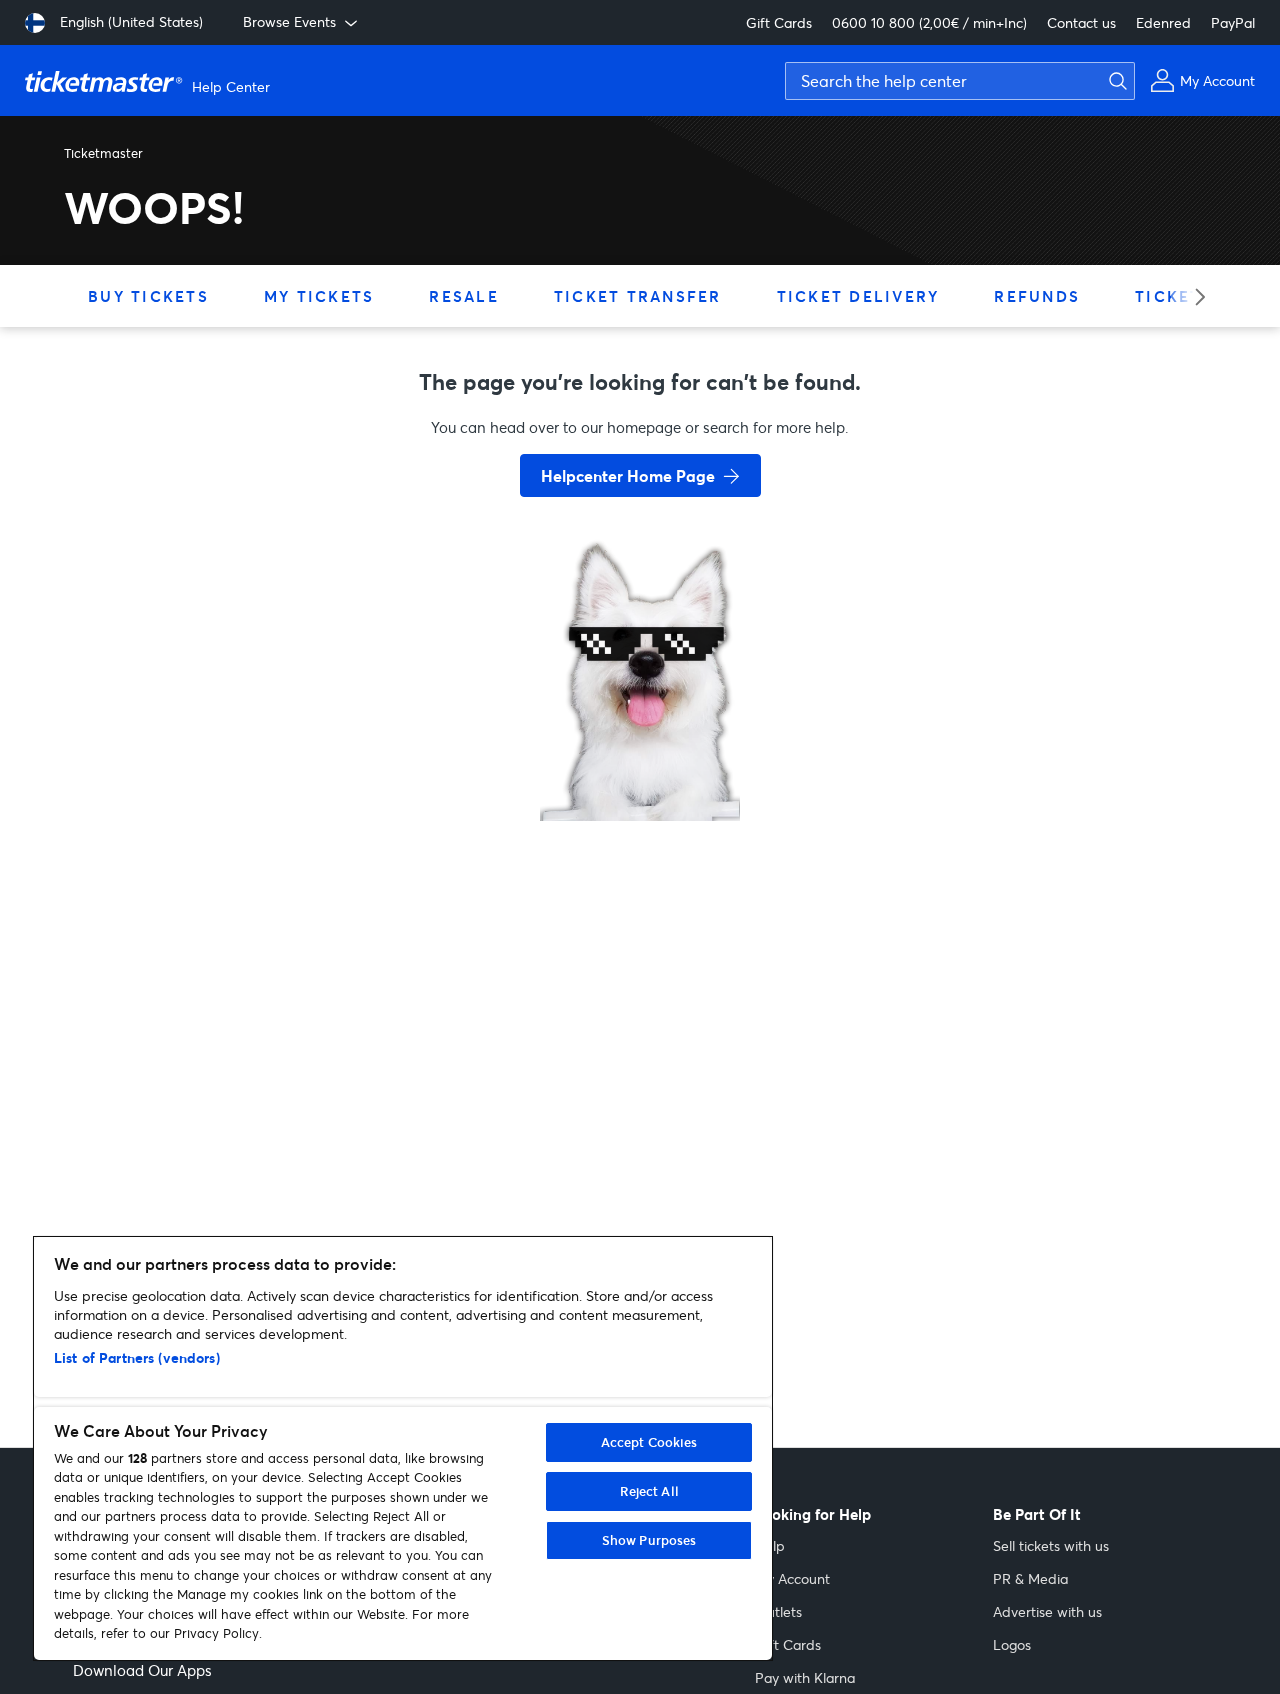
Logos (1012, 1644)
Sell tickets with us (1051, 1545)
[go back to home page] (640, 750)
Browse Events (289, 21)
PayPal (1233, 22)
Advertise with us (1047, 1611)
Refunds (1037, 296)
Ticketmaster (103, 153)
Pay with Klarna (805, 1677)
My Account (792, 1578)
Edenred (1163, 22)
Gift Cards (779, 22)
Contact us (1081, 22)
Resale (464, 296)
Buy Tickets (148, 296)
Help (770, 1545)
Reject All (649, 1491)
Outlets (778, 1611)
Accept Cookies (649, 1442)
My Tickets (319, 296)
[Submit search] (1115, 81)
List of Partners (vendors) (137, 1357)
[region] (403, 1448)
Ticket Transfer (638, 296)
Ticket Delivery (858, 296)
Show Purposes (649, 1540)
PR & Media (1030, 1578)
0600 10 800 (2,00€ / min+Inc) (929, 22)
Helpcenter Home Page (628, 475)
